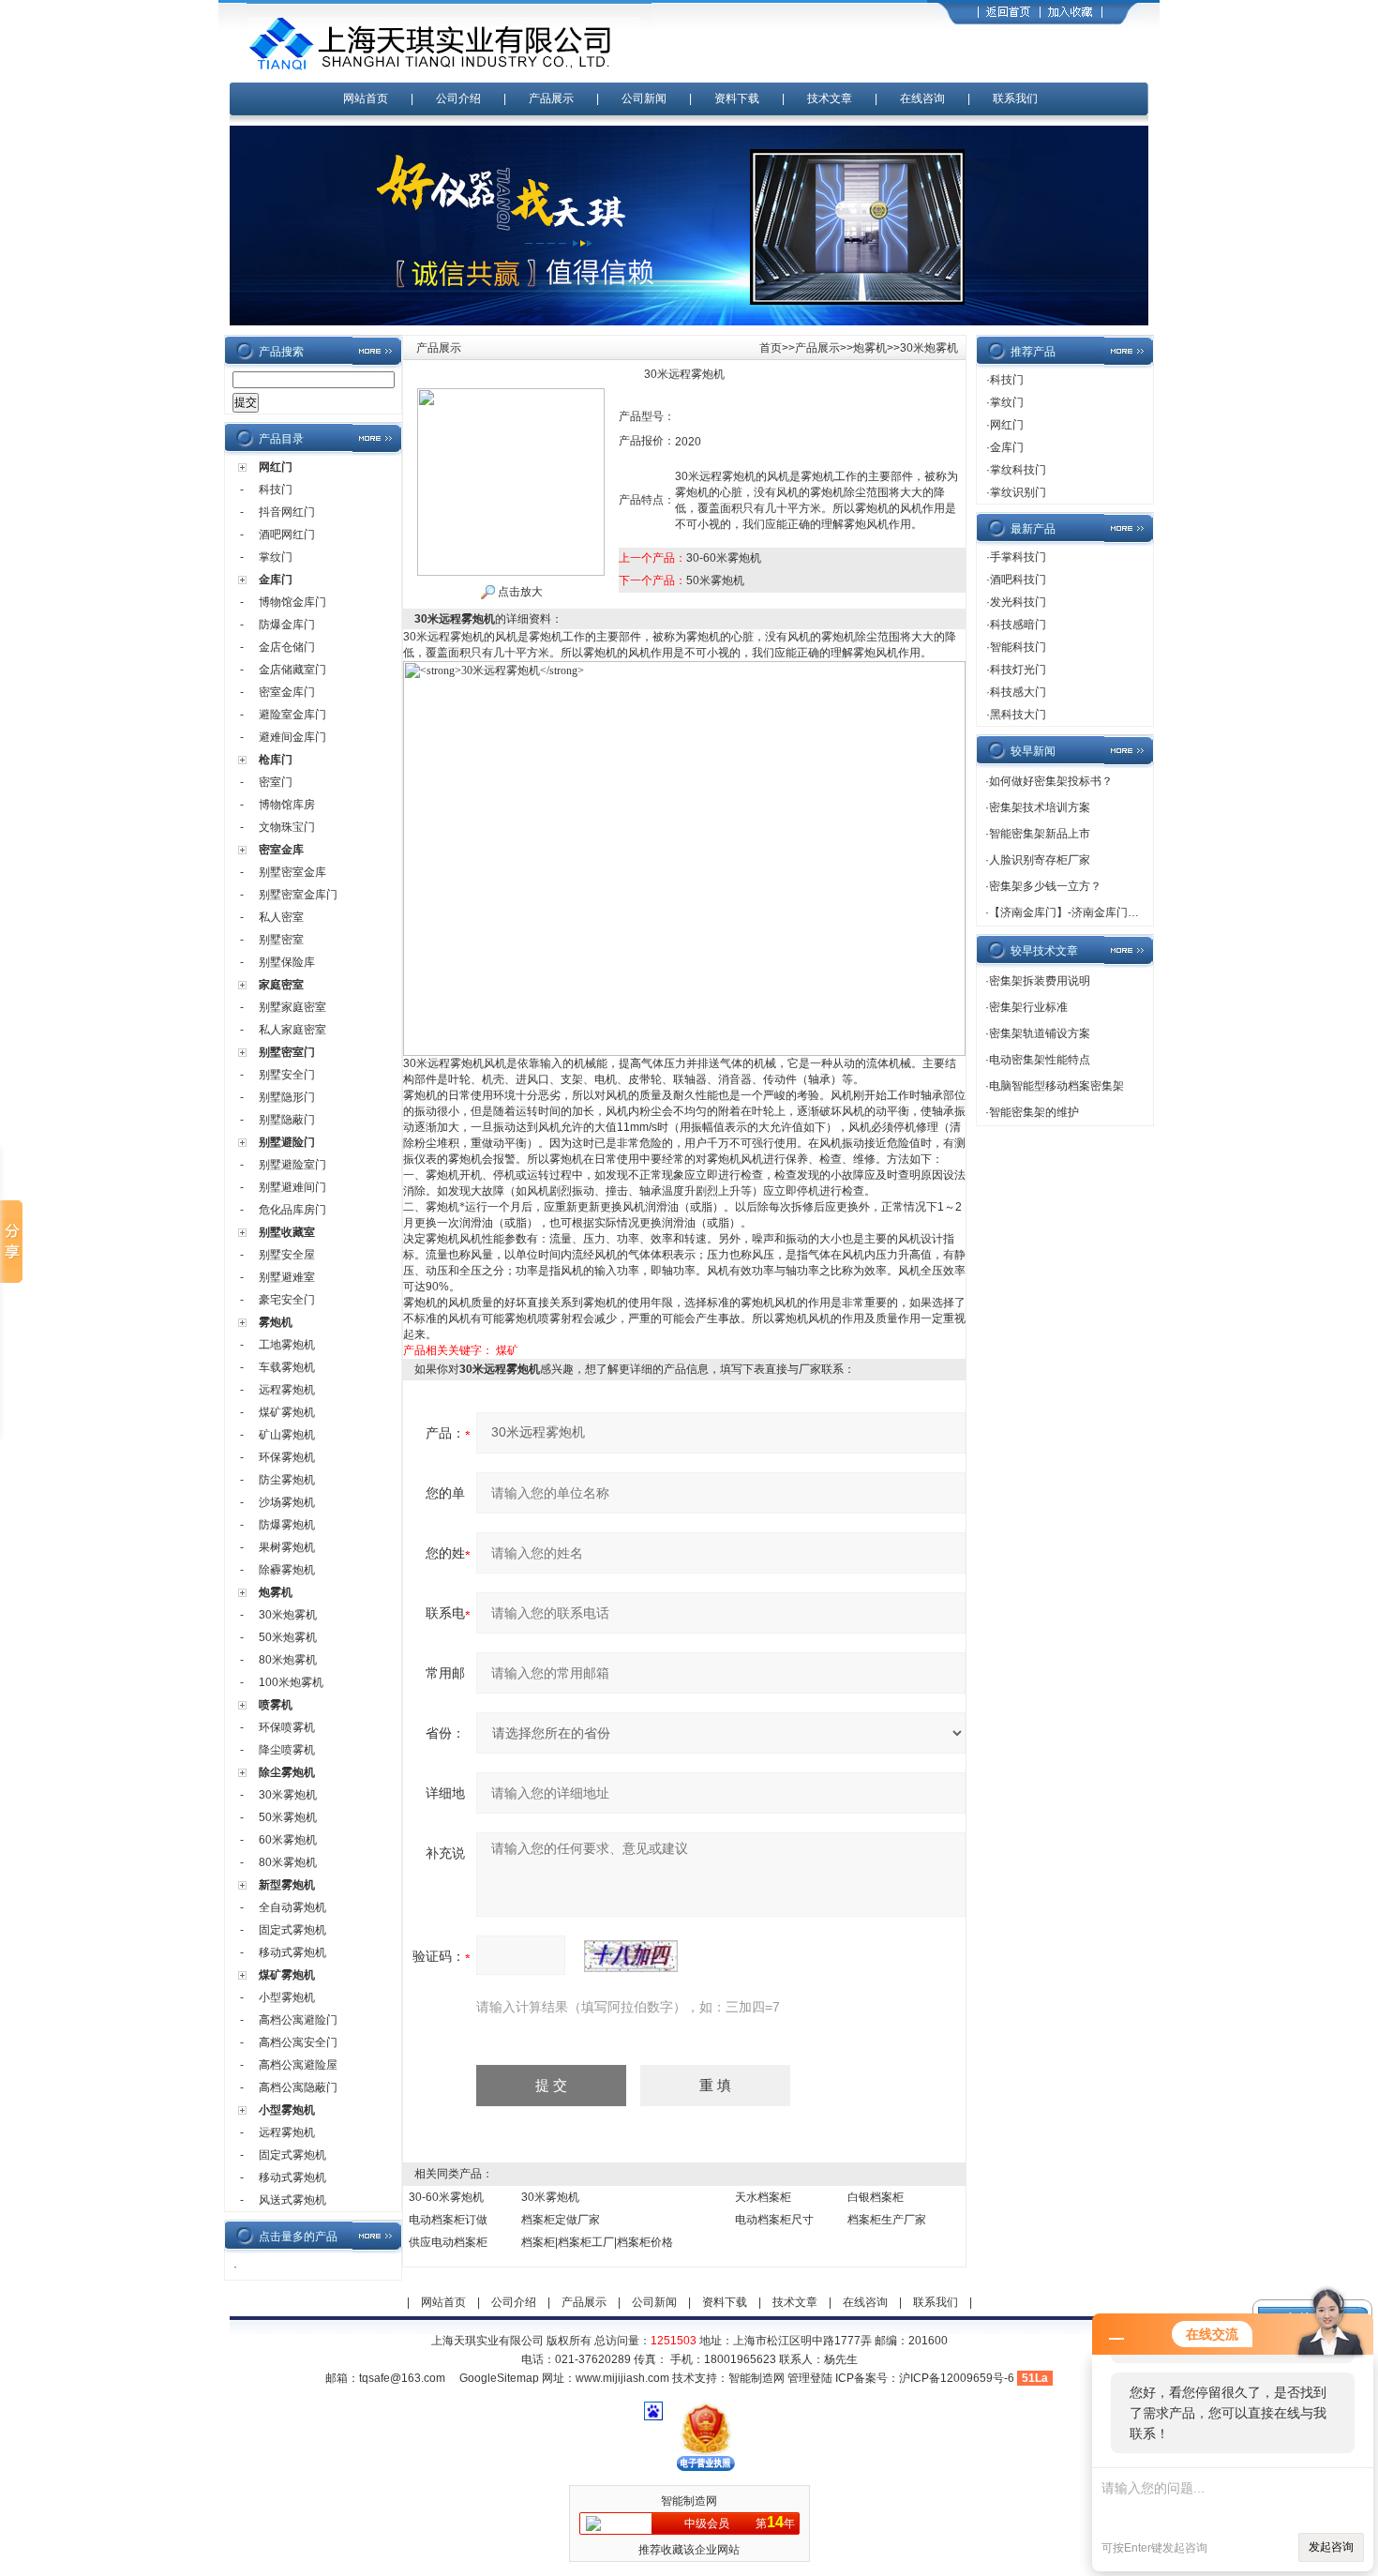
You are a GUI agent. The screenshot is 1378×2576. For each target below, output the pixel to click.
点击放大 (519, 592)
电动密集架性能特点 (1040, 1060)
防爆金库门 (287, 625)
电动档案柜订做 (448, 2220)
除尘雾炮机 (287, 1772)
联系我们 (1015, 98)
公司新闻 (644, 98)
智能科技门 (1018, 647)
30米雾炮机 (288, 1795)
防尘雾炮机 (287, 1480)
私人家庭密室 (292, 1030)
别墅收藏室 (287, 1232)
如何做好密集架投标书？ (1051, 781)
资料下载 (737, 98)
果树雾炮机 (287, 1547)
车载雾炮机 (287, 1367)
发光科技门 (1018, 602)
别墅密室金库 (292, 872)
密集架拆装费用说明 (1040, 981)
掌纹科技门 (1018, 470)
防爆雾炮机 (287, 1525)
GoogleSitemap (499, 2378)
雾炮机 (276, 1322)
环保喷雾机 (287, 1727)
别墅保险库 (287, 962)
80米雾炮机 (288, 1862)
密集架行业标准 (1028, 1007)
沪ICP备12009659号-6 (957, 2378)
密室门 (276, 782)
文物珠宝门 (287, 827)
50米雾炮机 (288, 1817)
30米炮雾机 (288, 1615)
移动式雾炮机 (292, 1952)
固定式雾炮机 (292, 1930)
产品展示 (551, 98)
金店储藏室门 (292, 670)
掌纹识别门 (1018, 492)
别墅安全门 (287, 1075)
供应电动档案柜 (448, 2242)
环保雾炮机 (287, 1457)
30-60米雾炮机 (724, 558)
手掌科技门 (1018, 557)
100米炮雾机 (291, 1682)
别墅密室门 (287, 1052)
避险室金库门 (292, 715)
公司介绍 (458, 98)
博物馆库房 (287, 805)
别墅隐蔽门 (287, 1120)
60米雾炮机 (288, 1840)
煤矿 (507, 1350)
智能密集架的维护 (1034, 1112)
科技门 (276, 490)
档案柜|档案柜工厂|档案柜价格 (597, 2242)
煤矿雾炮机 (287, 1412)
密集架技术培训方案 (1040, 807)
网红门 (276, 467)
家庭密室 (281, 985)
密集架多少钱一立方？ (1045, 886)
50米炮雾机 (288, 1637)
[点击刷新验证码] (631, 1956)
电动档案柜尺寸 (774, 2220)
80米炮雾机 (288, 1660)
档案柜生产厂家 (887, 2220)
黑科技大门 (1018, 715)
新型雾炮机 (287, 1885)
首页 (771, 348)
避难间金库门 (292, 737)
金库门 (276, 580)
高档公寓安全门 (298, 2042)
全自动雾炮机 (292, 1907)
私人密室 (281, 917)
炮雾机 (276, 1592)
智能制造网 (756, 2378)
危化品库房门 (292, 1210)
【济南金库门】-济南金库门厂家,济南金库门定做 (1110, 912)
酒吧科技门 (1018, 580)
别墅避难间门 (292, 1187)
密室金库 (281, 850)
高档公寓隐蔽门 (298, 2087)
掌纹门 (276, 557)
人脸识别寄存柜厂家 (1040, 860)
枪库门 (276, 760)
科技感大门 (1018, 692)
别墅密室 (281, 940)
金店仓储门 (287, 647)
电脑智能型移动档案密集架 (1056, 1086)
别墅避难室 (287, 1277)
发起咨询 (1331, 2547)
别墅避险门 (287, 1142)
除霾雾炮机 (287, 1570)
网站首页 (366, 98)
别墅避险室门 (292, 1165)
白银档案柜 (876, 2197)
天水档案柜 (763, 2197)
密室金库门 (287, 692)
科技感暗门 (1018, 625)
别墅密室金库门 (298, 895)
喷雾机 (276, 1705)
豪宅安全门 (287, 1300)
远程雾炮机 (287, 1390)
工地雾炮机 (287, 1345)
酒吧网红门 (287, 535)
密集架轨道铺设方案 (1040, 1033)
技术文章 (830, 98)
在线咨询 (922, 98)
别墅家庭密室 (292, 1007)
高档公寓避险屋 (298, 2065)
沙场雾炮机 (287, 1502)
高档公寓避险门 (298, 2020)
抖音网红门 (287, 512)
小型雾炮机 (287, 1997)
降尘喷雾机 (287, 1750)
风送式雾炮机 (292, 2200)
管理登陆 (810, 2378)
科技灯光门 (1018, 670)
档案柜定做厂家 (561, 2220)
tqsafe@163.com (402, 2378)
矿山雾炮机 (287, 1435)
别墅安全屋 (287, 1255)
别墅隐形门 (287, 1097)
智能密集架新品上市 (1040, 834)
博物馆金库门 (292, 602)
